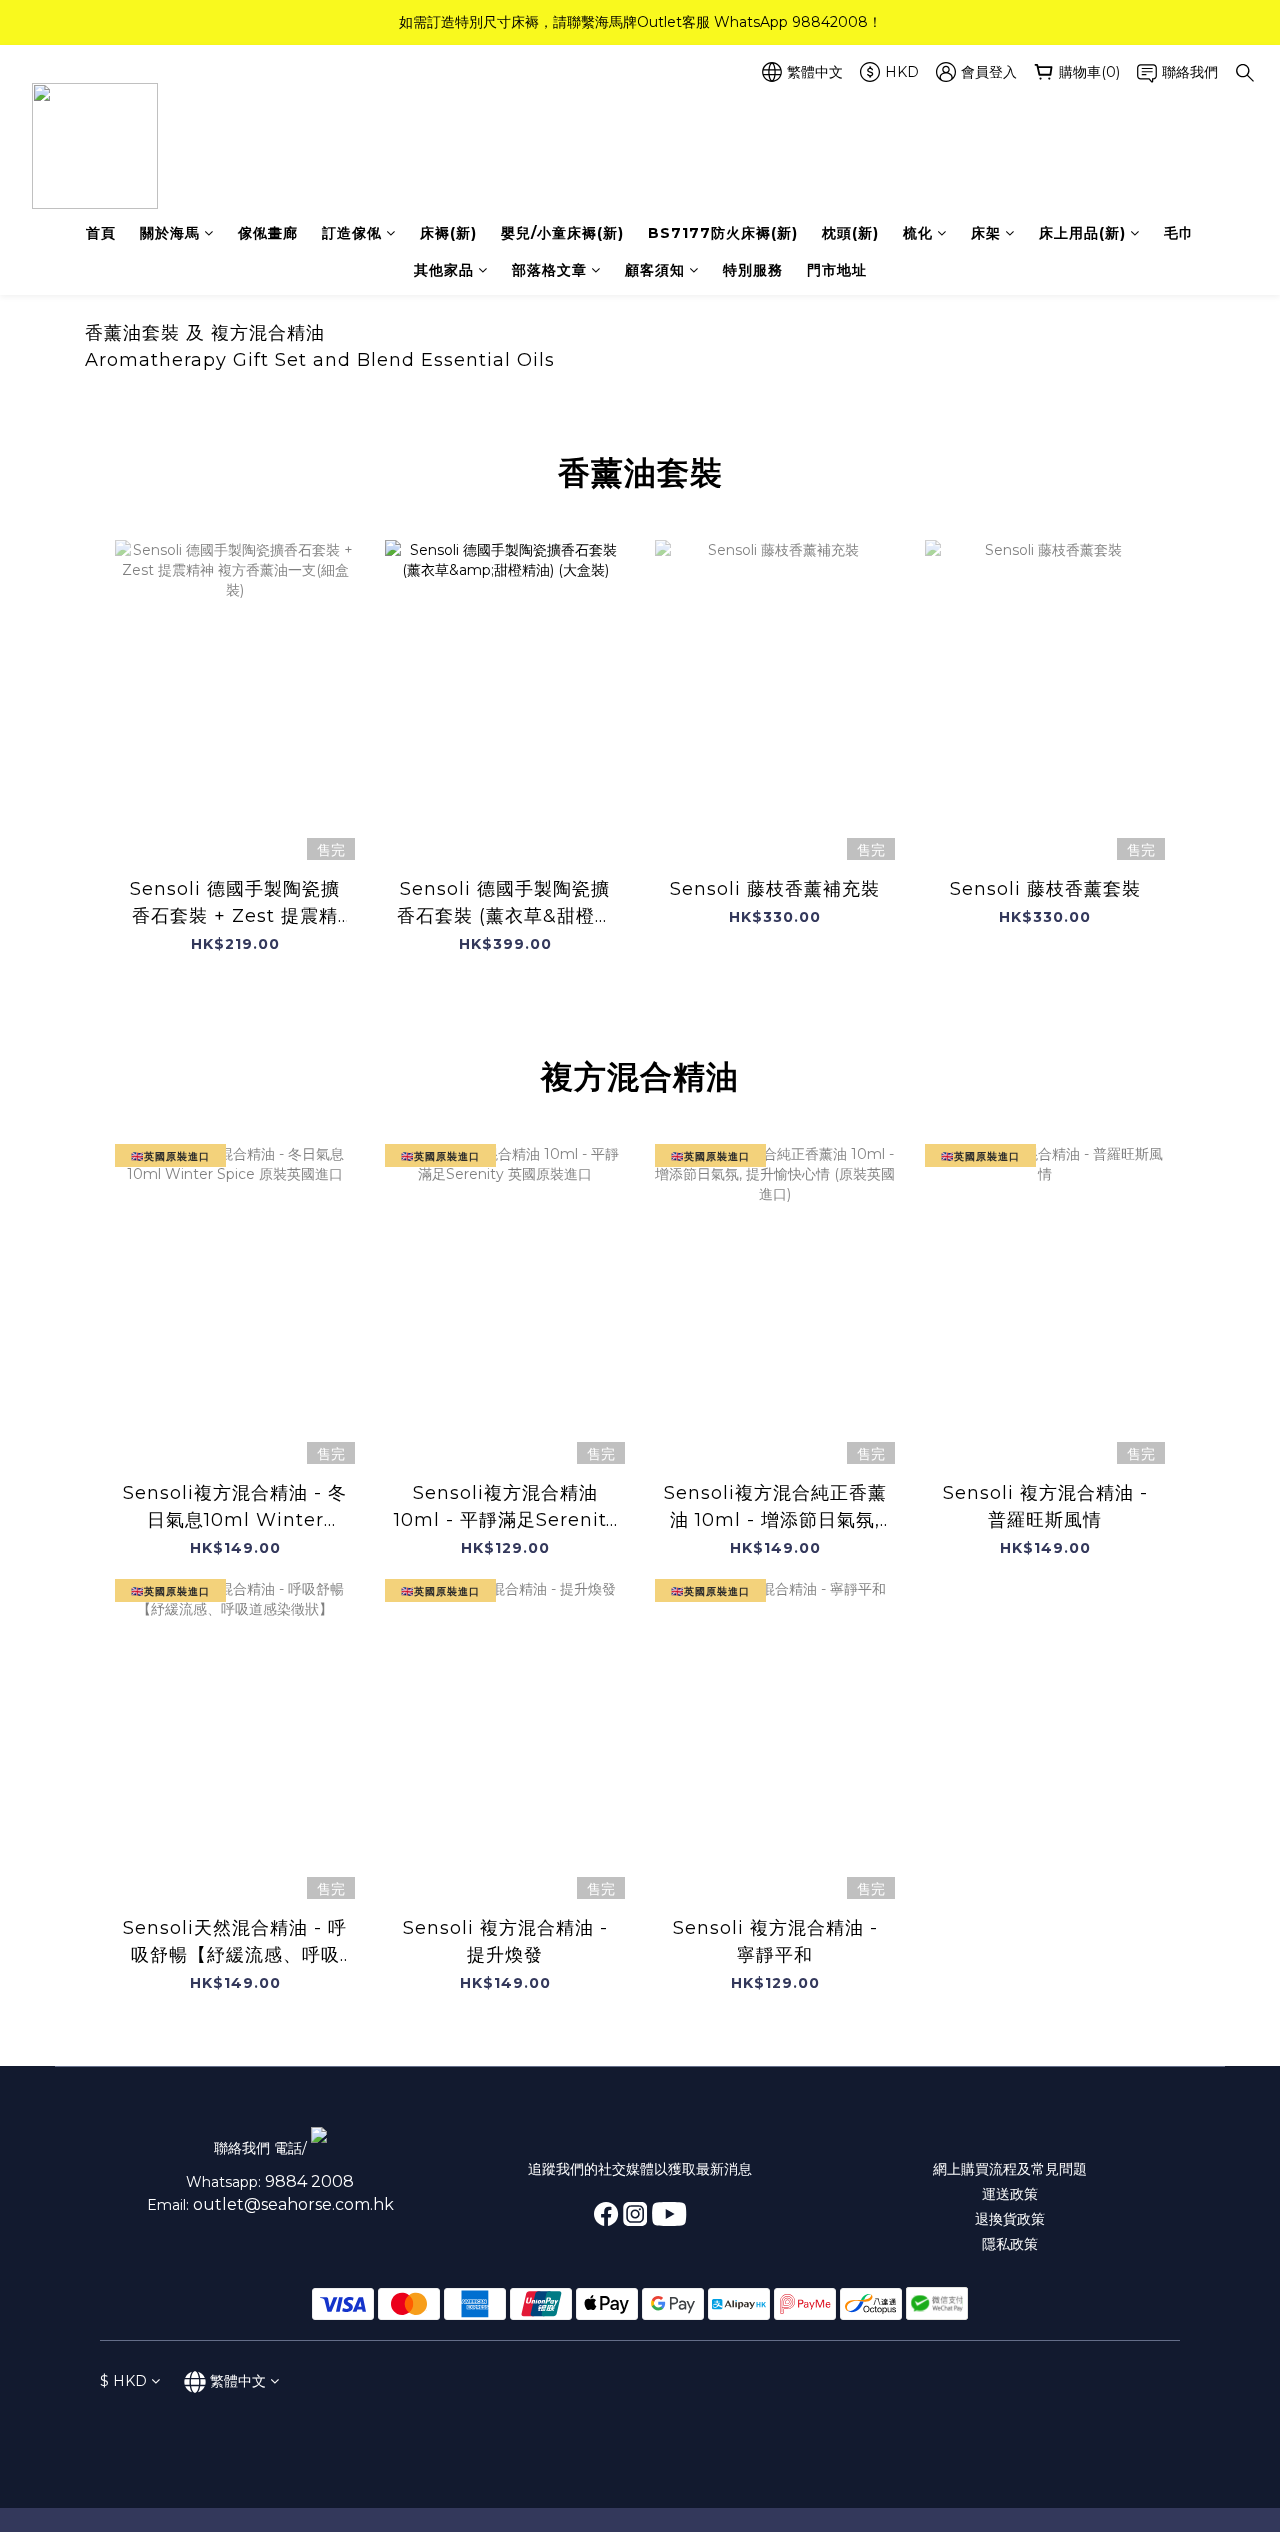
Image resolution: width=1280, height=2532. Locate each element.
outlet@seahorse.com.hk (293, 2204)
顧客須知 (655, 270)
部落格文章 (549, 270)
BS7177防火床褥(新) (723, 233)
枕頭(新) (850, 233)
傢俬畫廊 (268, 233)
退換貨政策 (1010, 2219)
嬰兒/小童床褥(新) (562, 233)
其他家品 (444, 270)
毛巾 (1179, 233)
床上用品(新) (1082, 233)
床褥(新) (448, 233)
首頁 (101, 233)
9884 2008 (309, 2181)
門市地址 (837, 270)
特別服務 (753, 270)
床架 (986, 233)
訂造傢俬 (352, 233)
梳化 (918, 233)
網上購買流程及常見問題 (1010, 2169)
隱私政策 (1010, 2244)
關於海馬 (170, 233)
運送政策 (1010, 2194)
